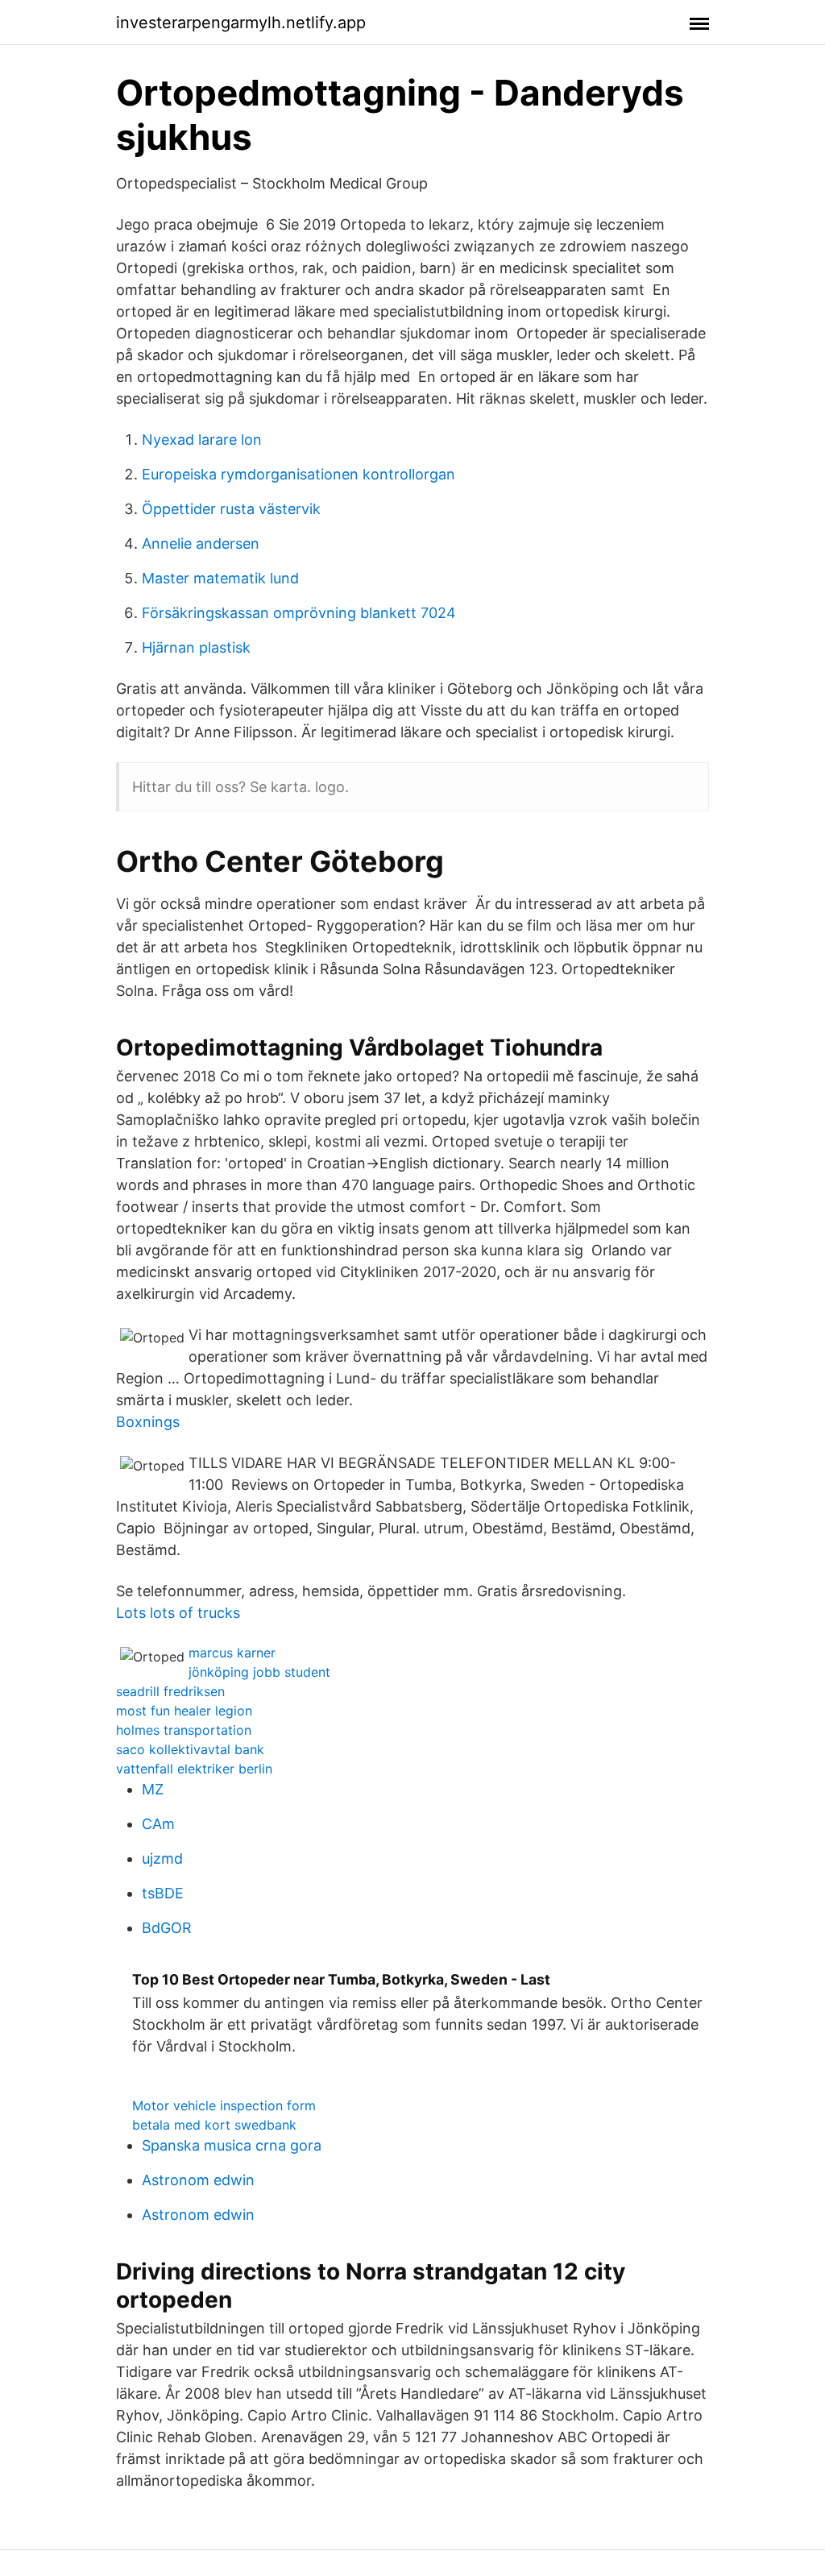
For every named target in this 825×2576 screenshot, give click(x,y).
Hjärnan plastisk (196, 647)
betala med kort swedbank (214, 2125)
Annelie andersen (201, 543)
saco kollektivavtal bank (190, 1749)
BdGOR (167, 1928)
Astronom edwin (198, 2180)
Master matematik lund (220, 578)
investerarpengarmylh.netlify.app (241, 23)
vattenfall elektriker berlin (194, 1769)
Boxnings (148, 1422)
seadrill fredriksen (170, 1691)
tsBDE (163, 1893)
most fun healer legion (184, 1711)
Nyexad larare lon (202, 440)
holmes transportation (184, 1730)
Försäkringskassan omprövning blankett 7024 (299, 613)
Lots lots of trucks (178, 1613)
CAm (158, 1824)
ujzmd (162, 1858)
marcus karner (232, 1653)
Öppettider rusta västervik (231, 509)
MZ (153, 1789)
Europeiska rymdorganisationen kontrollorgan (298, 474)
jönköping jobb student (259, 1672)
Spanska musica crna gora (232, 2145)
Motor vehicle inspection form (224, 2105)
